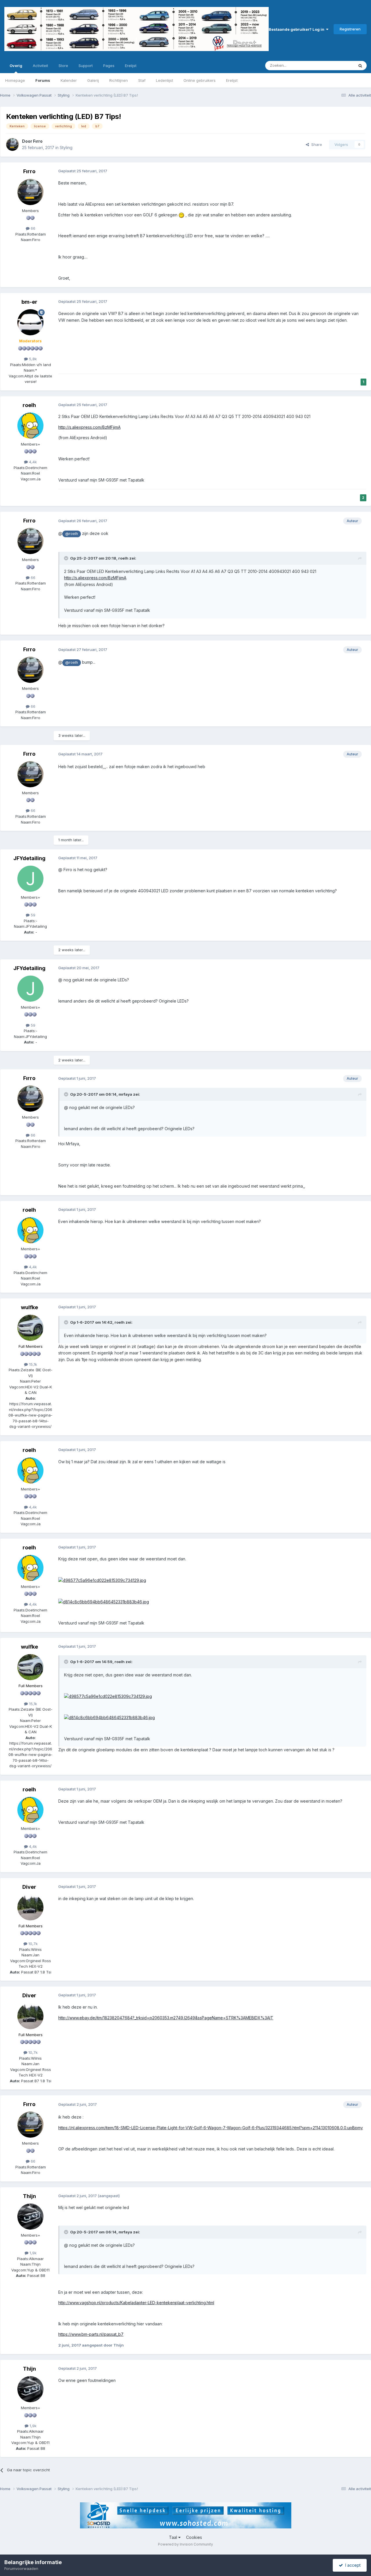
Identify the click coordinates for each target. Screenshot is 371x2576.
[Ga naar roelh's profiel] (30, 426)
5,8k (32, 359)
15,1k (32, 1364)
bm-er (29, 302)
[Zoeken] (360, 66)
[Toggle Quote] (67, 558)
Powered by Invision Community (185, 2544)
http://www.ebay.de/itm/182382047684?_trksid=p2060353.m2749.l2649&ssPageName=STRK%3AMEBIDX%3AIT (166, 2018)
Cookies (194, 2537)
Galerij (93, 80)
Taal (174, 2537)
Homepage (15, 80)
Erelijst (232, 80)
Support (86, 66)
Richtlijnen (119, 80)
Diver (29, 1887)
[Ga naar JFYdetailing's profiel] (30, 879)
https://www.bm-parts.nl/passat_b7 (91, 2334)
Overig (16, 66)
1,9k (32, 2253)
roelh (29, 405)
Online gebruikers (200, 80)
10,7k (32, 1944)
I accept (352, 2565)
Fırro (38, 141)
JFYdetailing (29, 858)
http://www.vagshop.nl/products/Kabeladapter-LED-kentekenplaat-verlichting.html (136, 2303)
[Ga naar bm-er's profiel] (30, 322)
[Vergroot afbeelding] (181, 215)
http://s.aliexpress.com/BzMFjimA (89, 427)
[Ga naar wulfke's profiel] (30, 1328)
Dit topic (339, 65)
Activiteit (40, 66)
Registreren (350, 29)
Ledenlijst (164, 80)
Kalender (69, 80)
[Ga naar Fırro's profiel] (12, 144)
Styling (66, 148)
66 (32, 228)
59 (32, 915)
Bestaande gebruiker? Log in (297, 29)
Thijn (29, 2196)
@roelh (72, 534)
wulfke (29, 1307)
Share (315, 144)
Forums (43, 80)
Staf (142, 80)
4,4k (32, 462)
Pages (109, 66)
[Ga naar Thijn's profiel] (30, 2217)
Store (63, 66)
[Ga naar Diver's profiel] (30, 1907)
